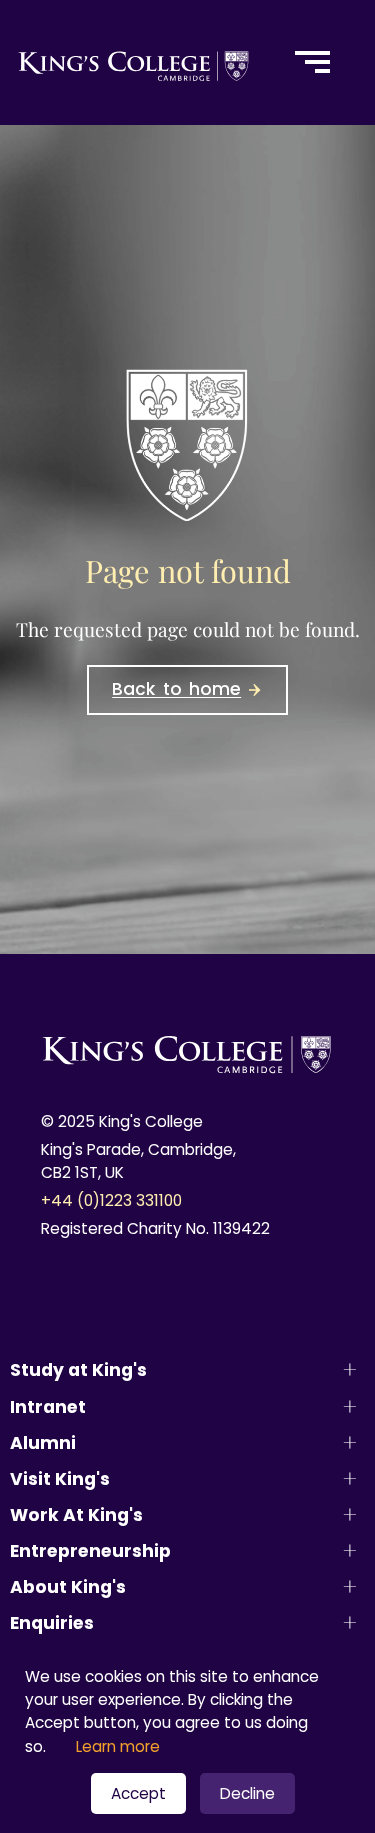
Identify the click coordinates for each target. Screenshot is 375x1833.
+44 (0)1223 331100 (111, 1200)
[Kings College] (134, 62)
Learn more (118, 1746)
